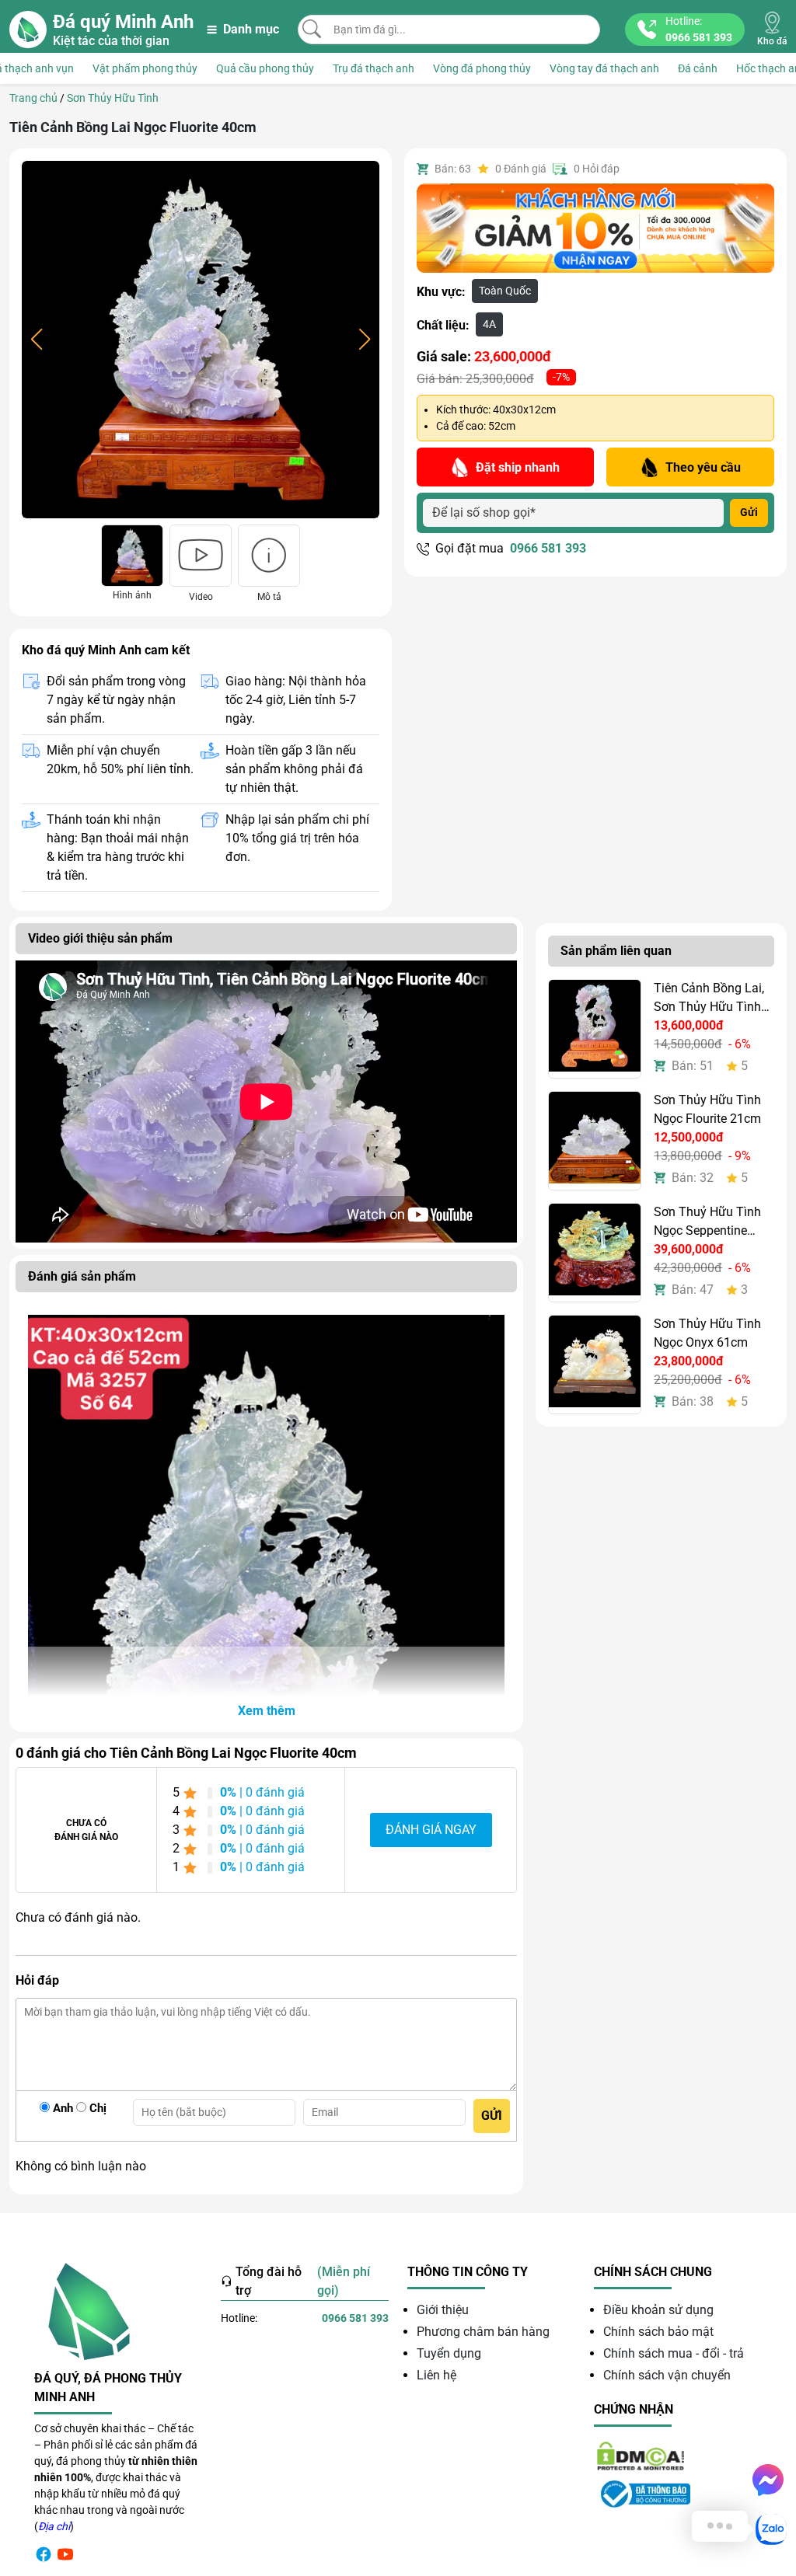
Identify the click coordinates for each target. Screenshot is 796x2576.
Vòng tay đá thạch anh (604, 68)
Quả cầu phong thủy (265, 68)
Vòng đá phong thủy (482, 68)
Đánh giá (521, 169)
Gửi (749, 512)
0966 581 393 (548, 548)
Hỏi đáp (597, 169)
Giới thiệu (443, 2310)
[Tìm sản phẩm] (312, 29)
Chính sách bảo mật (658, 2332)
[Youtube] (65, 2554)
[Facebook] (44, 2554)
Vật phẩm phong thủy (145, 68)
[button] (267, 1711)
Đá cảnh (698, 68)
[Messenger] (768, 2480)
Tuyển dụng (449, 2353)
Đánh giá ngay (431, 1830)
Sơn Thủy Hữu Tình (113, 98)
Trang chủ (33, 98)
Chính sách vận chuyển (667, 2375)
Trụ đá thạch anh (374, 68)
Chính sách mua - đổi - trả (674, 2353)
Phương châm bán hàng (483, 2332)
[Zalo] (771, 2529)
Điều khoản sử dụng (658, 2310)
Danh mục (251, 29)
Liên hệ (436, 2375)
